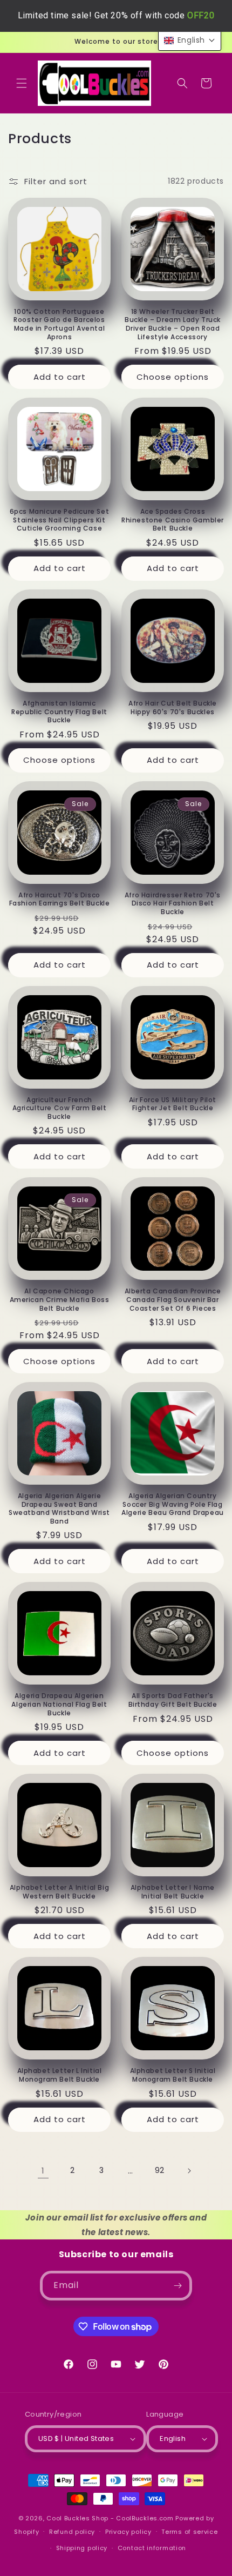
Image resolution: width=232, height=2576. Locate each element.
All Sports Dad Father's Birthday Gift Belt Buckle (173, 1700)
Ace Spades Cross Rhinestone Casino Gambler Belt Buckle (173, 520)
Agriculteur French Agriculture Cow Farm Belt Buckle (60, 1108)
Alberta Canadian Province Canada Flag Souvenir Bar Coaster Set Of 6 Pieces (173, 1300)
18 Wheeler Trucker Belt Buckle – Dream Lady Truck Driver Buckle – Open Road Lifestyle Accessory (173, 324)
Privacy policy (128, 2532)
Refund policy (72, 2532)
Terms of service (189, 2532)
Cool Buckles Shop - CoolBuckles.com (110, 2518)
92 (160, 2170)
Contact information (152, 2548)
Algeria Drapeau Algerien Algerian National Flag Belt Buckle (59, 1704)
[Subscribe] (178, 2286)
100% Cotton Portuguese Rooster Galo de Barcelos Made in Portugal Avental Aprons (59, 324)
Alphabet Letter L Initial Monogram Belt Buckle (60, 2075)
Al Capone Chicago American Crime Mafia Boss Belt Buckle (60, 1300)
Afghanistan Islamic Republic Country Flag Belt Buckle (59, 712)
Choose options (173, 377)
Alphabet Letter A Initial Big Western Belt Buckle (59, 1892)
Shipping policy (82, 2548)
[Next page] (189, 2171)
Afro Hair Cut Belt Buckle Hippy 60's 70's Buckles (173, 707)
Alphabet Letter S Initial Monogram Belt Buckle (173, 2075)
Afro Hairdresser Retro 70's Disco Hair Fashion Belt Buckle (173, 904)
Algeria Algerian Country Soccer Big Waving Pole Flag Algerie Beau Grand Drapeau (173, 1504)
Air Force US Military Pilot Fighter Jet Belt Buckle (173, 1104)
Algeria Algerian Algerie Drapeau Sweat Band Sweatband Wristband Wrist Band (59, 1508)
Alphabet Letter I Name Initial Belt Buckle (173, 1892)
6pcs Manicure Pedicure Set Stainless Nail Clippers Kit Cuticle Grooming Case (60, 520)
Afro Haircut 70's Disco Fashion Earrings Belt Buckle (60, 899)
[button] (22, 83)
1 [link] (43, 2171)
